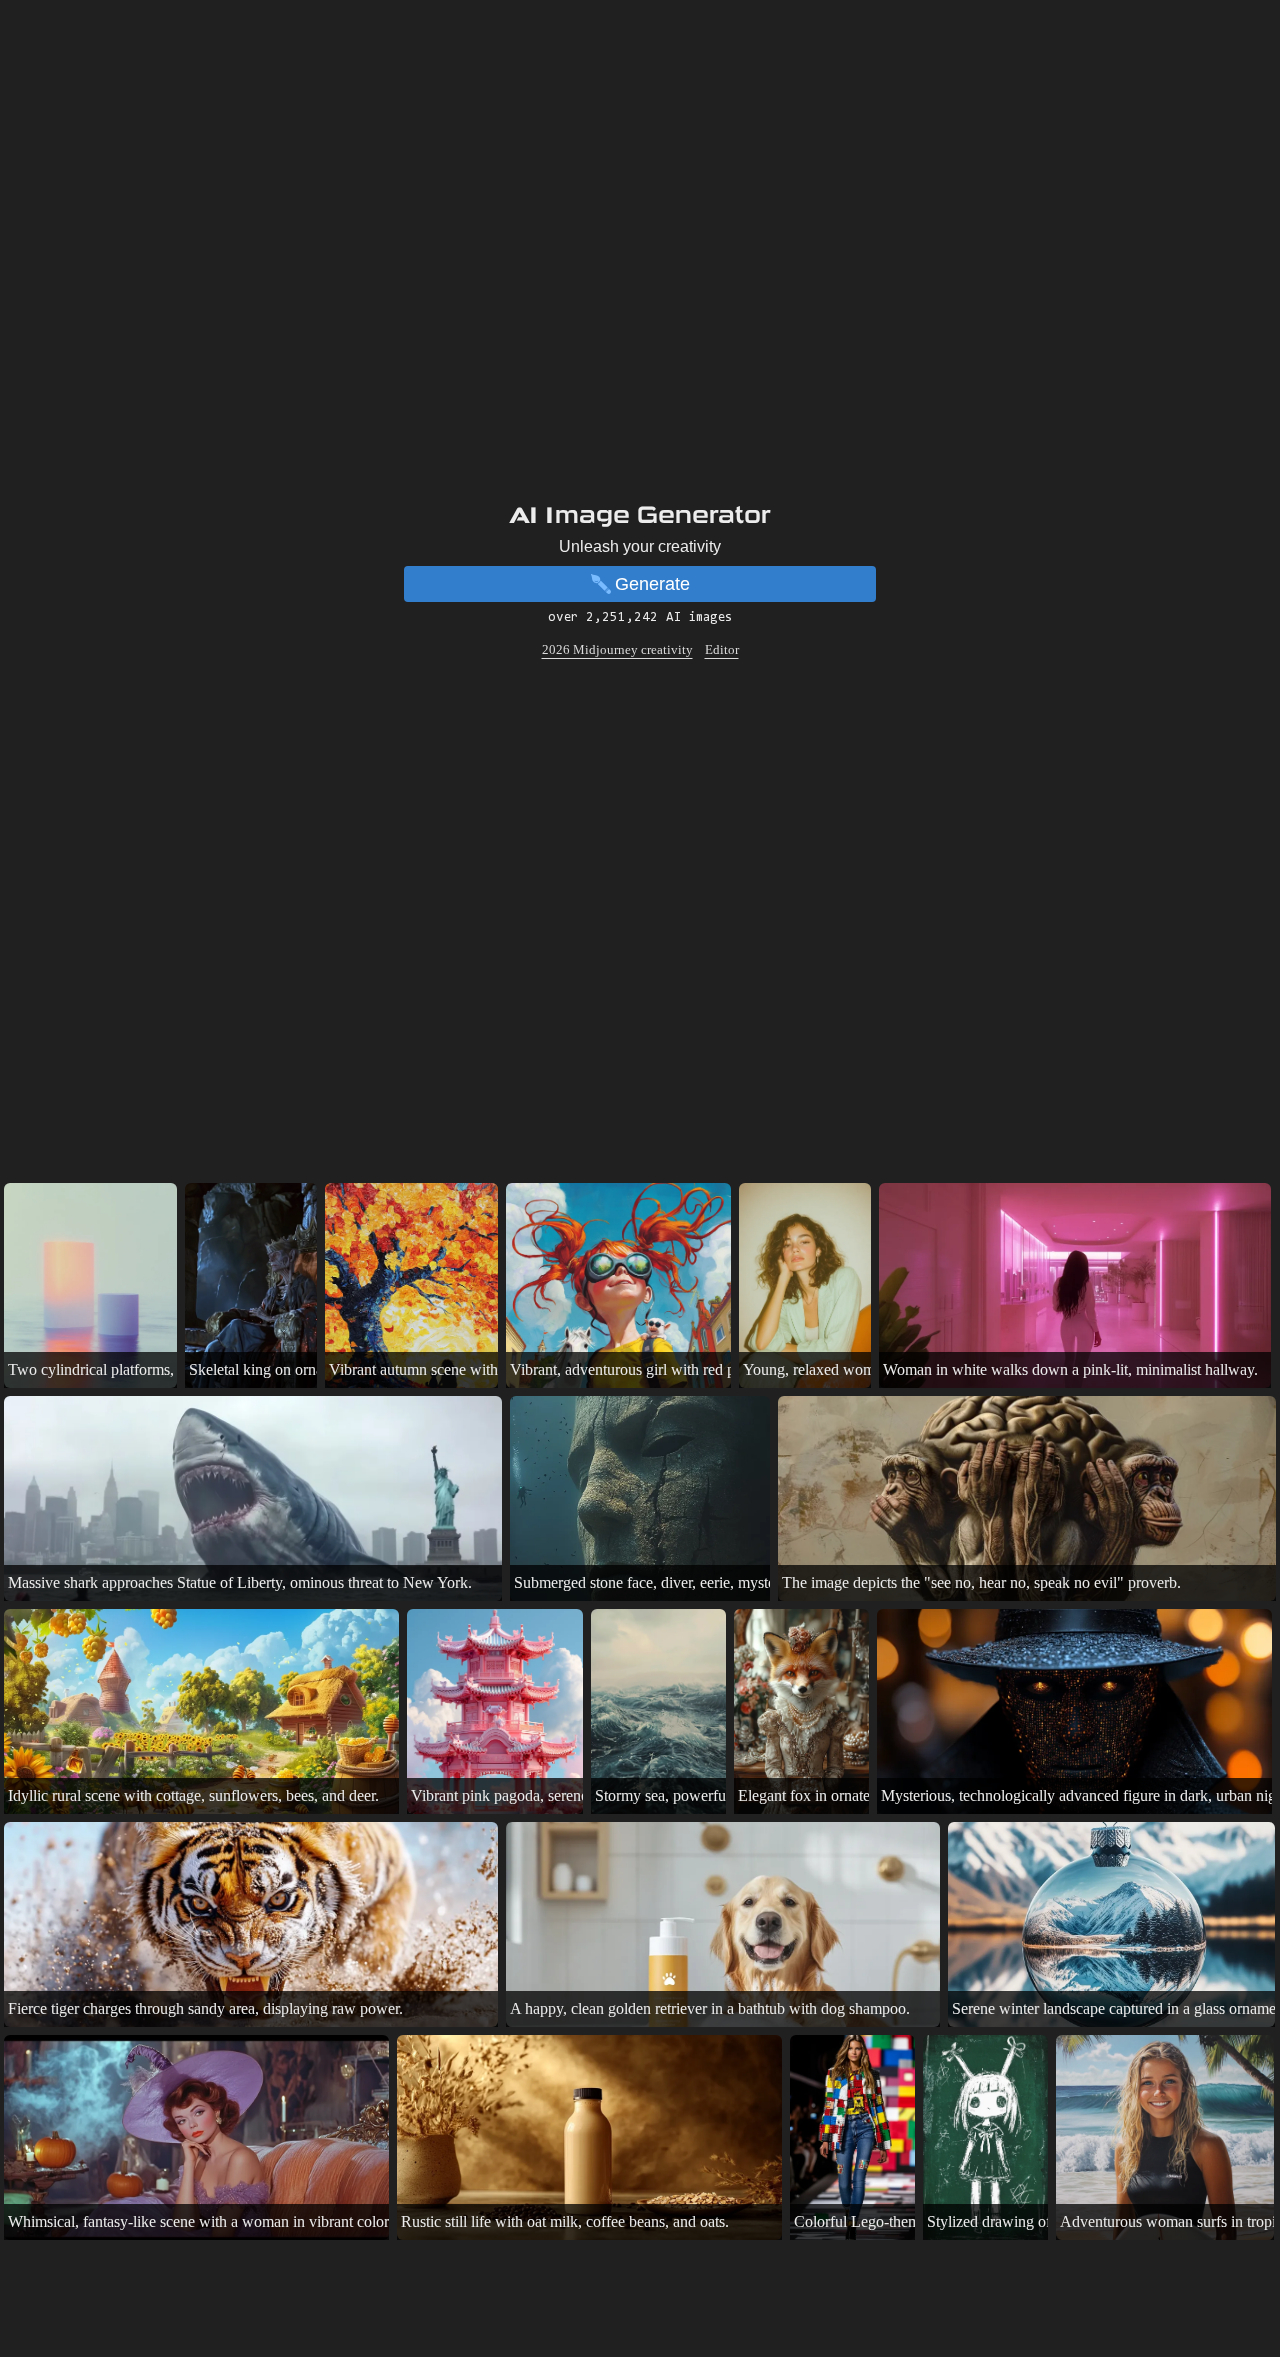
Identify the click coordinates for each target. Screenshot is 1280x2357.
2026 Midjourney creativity (617, 649)
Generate (652, 584)
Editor (722, 649)
